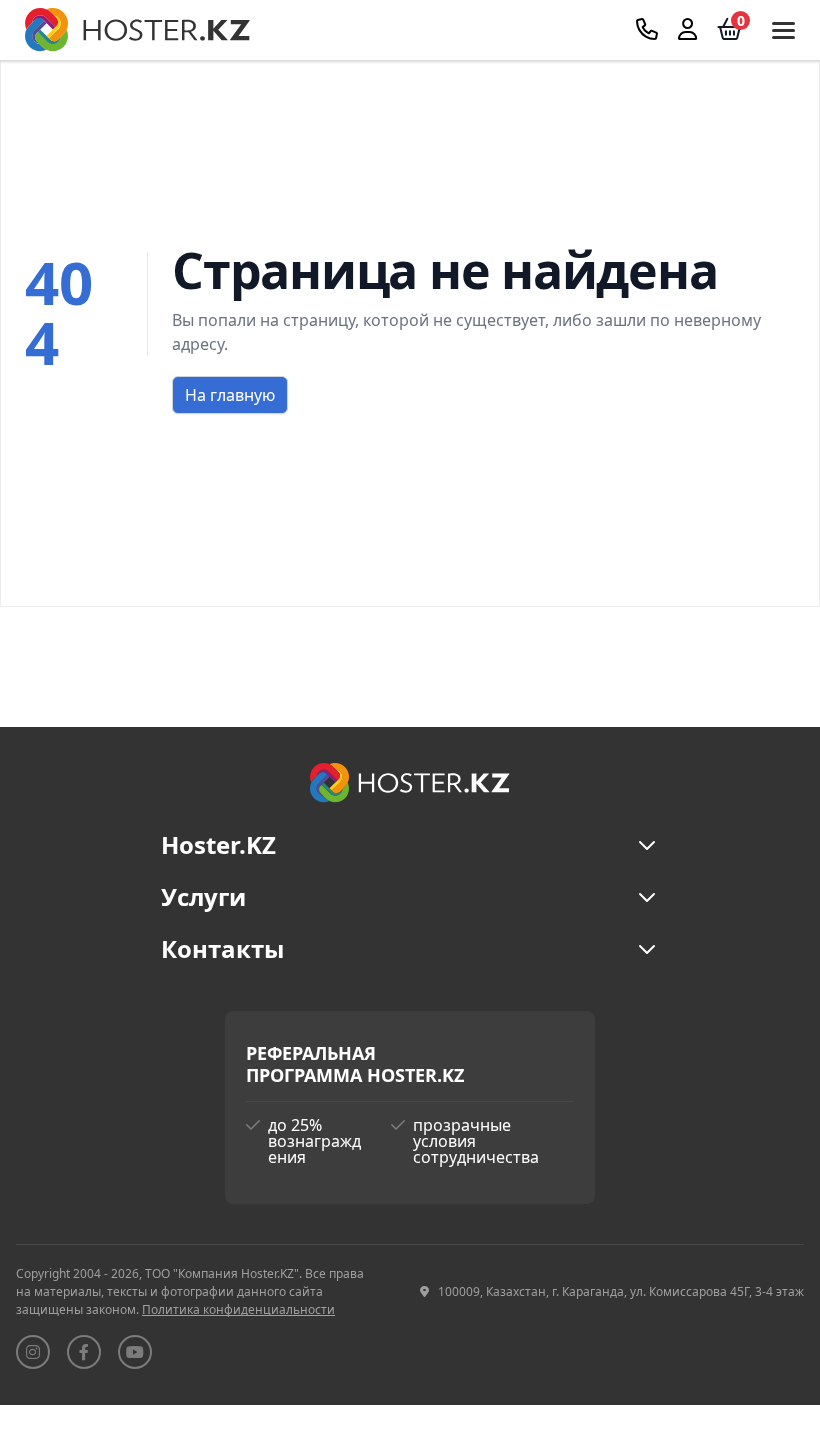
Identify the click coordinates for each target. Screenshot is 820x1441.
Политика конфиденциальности (238, 1309)
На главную (230, 395)
